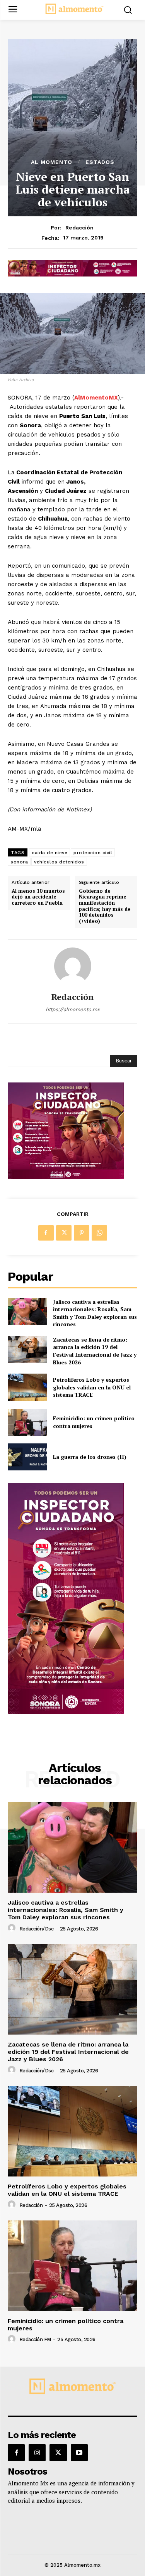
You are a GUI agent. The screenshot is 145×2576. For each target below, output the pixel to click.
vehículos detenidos (59, 862)
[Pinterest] (82, 1233)
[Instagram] (37, 2453)
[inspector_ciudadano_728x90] (72, 274)
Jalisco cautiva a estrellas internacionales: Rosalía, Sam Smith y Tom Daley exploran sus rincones (95, 1313)
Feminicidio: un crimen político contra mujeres (66, 2325)
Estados (100, 162)
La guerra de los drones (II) (90, 1457)
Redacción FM (35, 2339)
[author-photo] (13, 1928)
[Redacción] (73, 966)
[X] (64, 1233)
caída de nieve (49, 853)
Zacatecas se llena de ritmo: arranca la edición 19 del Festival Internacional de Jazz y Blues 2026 (95, 1351)
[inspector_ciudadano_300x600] (66, 1712)
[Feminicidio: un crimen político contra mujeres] (27, 1422)
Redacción (79, 228)
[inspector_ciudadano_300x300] (66, 1177)
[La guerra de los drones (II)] (27, 1457)
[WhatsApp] (99, 1233)
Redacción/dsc (37, 1929)
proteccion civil (93, 853)
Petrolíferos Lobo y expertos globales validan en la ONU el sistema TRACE (92, 1387)
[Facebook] (46, 1233)
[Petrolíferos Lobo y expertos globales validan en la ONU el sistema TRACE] (27, 1387)
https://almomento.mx (73, 1009)
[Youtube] (79, 2453)
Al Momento (52, 162)
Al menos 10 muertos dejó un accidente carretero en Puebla (38, 897)
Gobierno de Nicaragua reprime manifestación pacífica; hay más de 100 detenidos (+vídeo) (105, 906)
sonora (19, 862)
